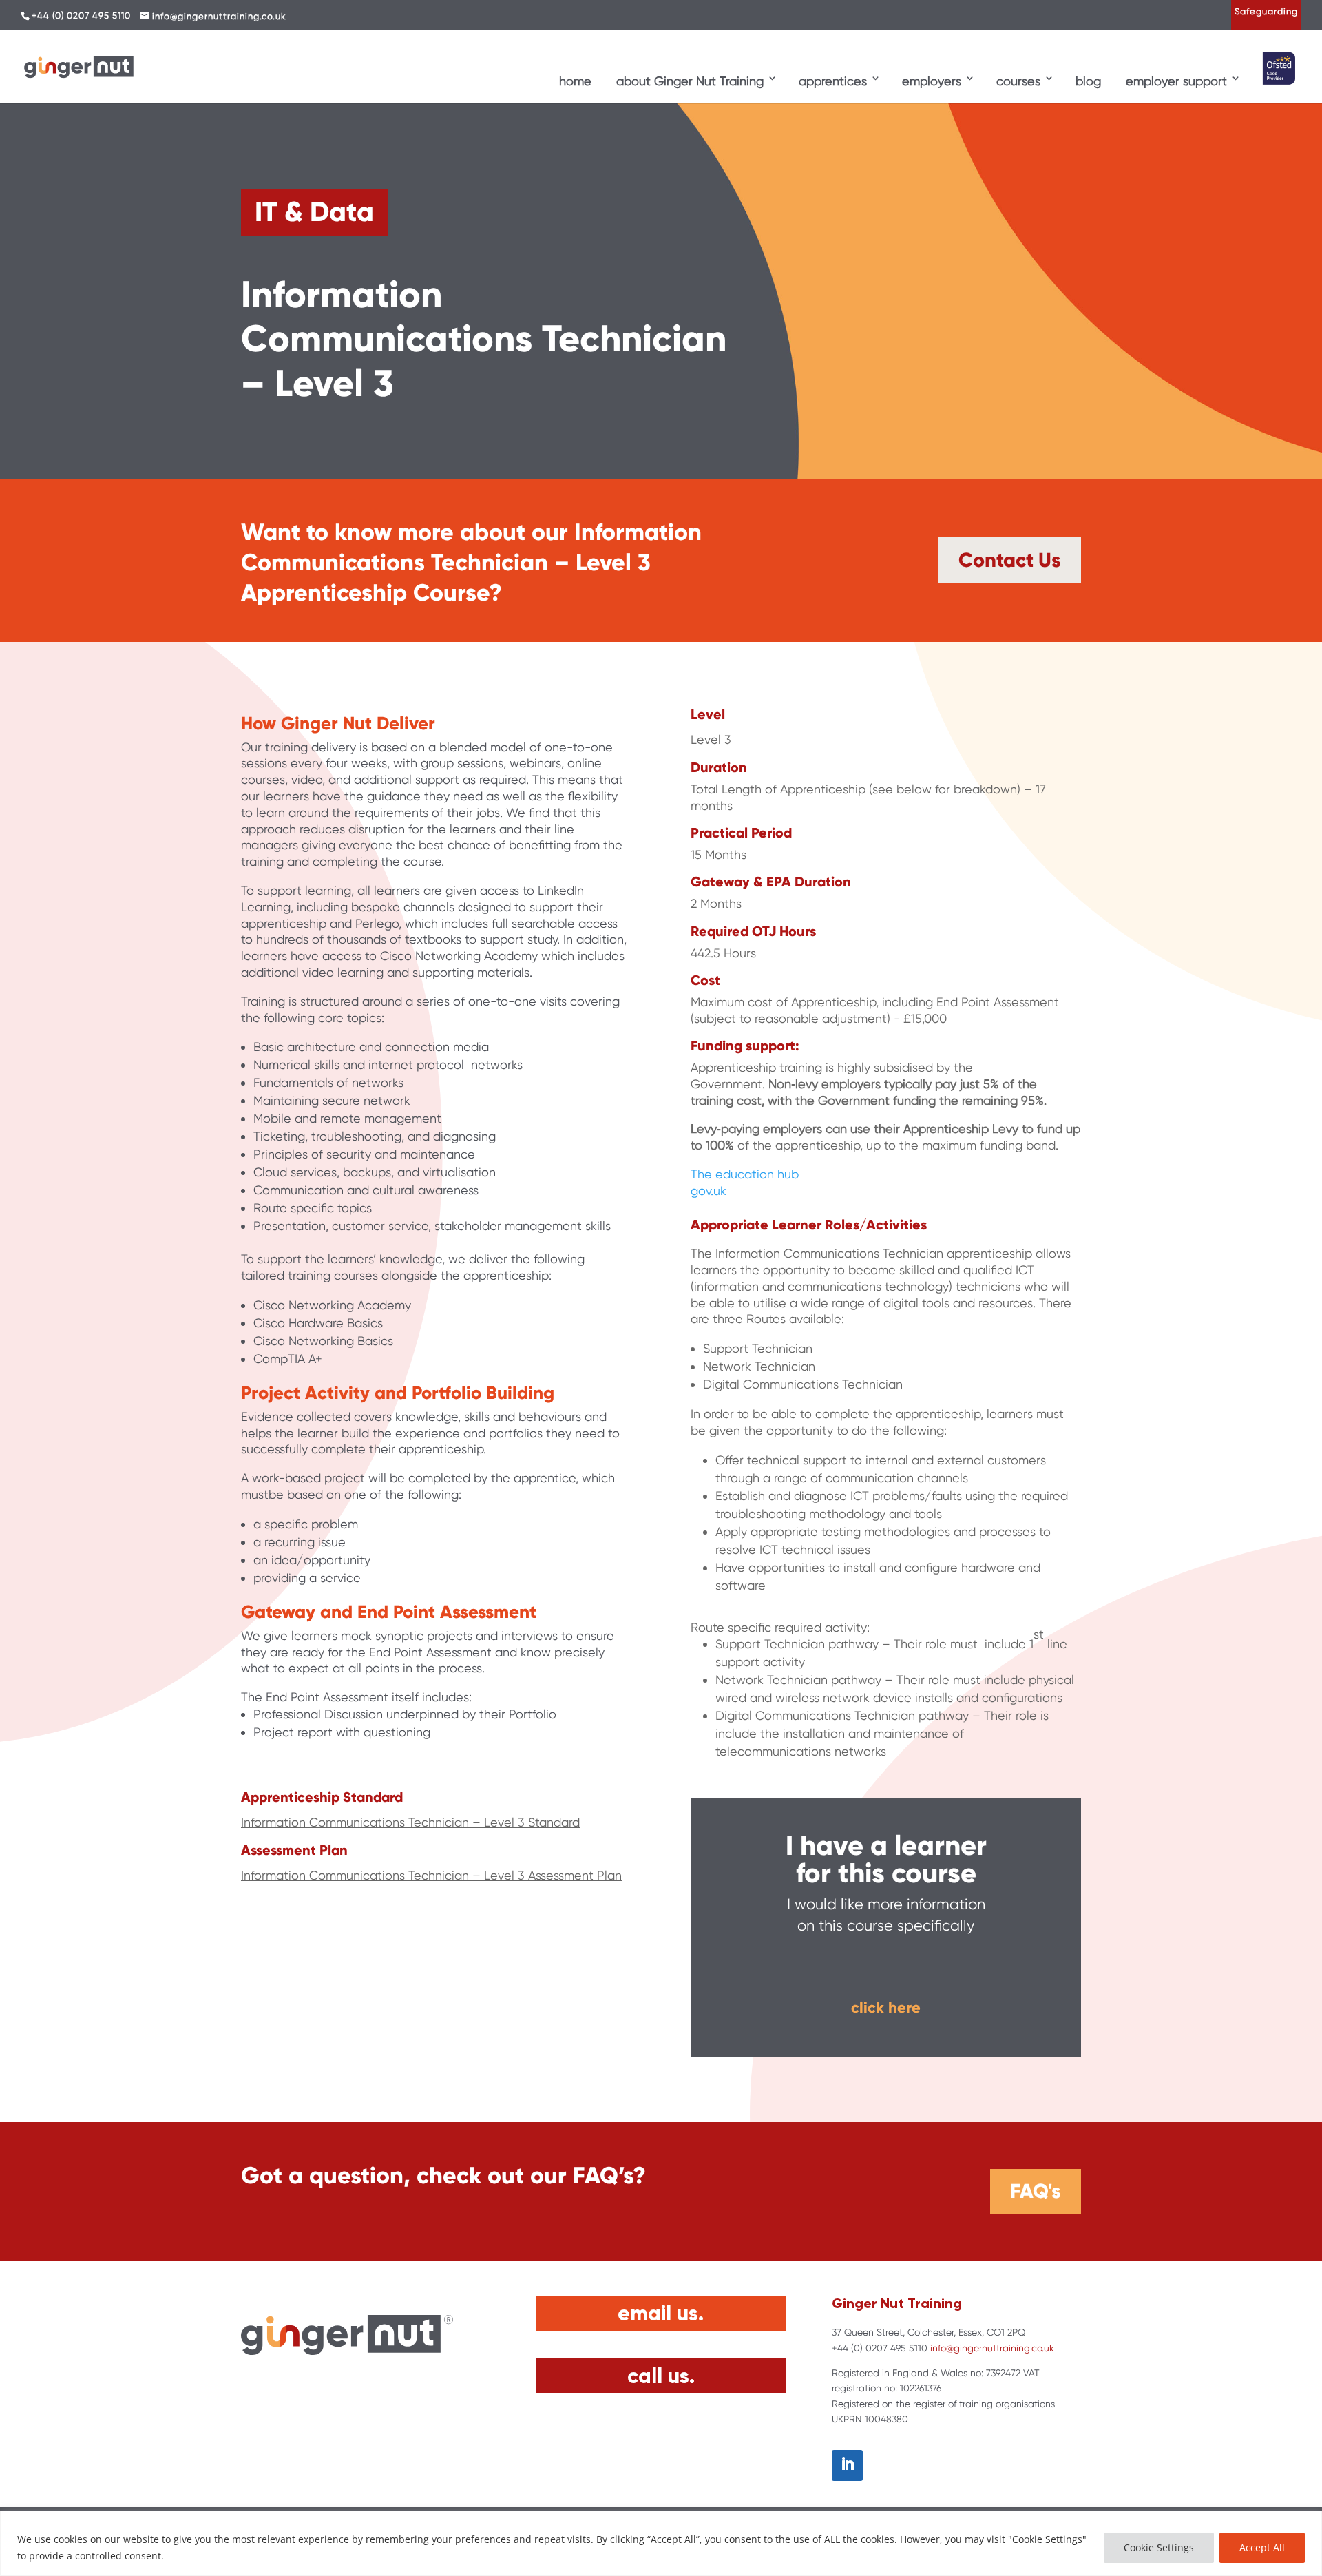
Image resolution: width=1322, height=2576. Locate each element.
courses (1018, 81)
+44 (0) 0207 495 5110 (81, 15)
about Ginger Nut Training (690, 81)
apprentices (833, 81)
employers (932, 81)
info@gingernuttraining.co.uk (992, 2348)
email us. (661, 2313)
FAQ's (1036, 2191)
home (575, 81)
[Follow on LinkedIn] (847, 2465)
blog (1088, 81)
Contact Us (1010, 560)
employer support (1176, 81)
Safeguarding (1266, 11)
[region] (661, 2543)
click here (886, 2007)
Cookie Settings (1159, 2547)
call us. (661, 2376)
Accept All (1262, 2547)
